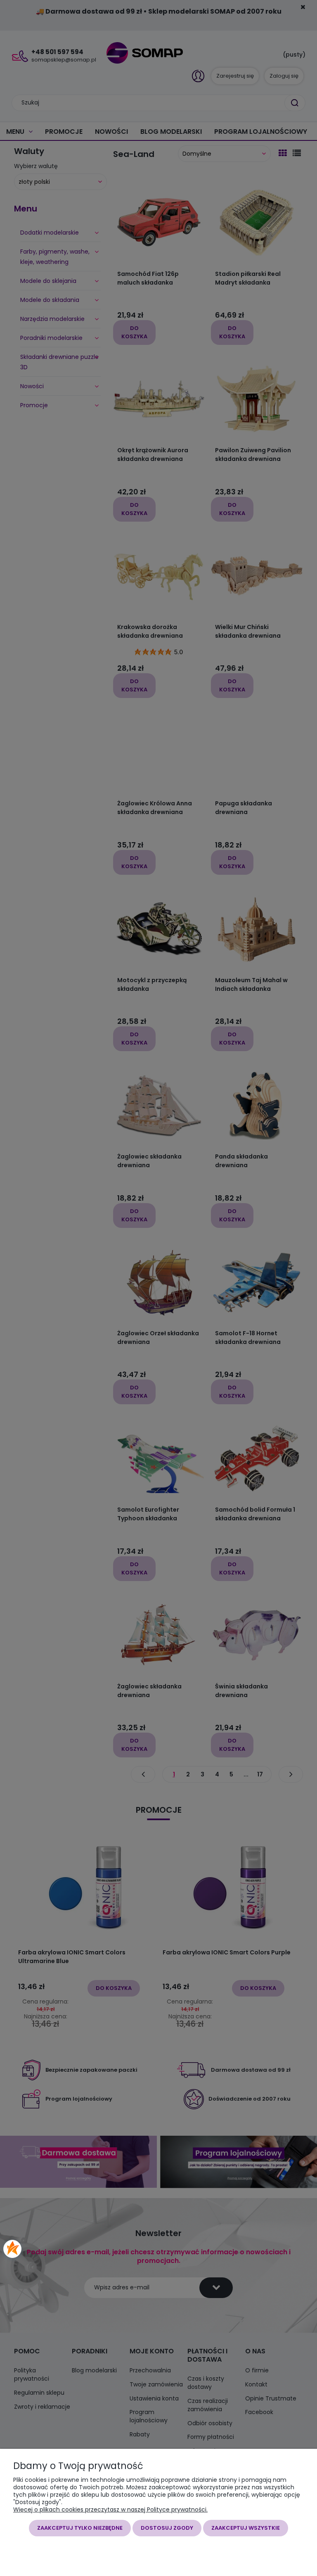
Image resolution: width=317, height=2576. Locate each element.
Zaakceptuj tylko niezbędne (80, 2528)
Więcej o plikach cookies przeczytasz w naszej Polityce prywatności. (110, 2510)
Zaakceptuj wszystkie (246, 2528)
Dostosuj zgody (167, 2528)
